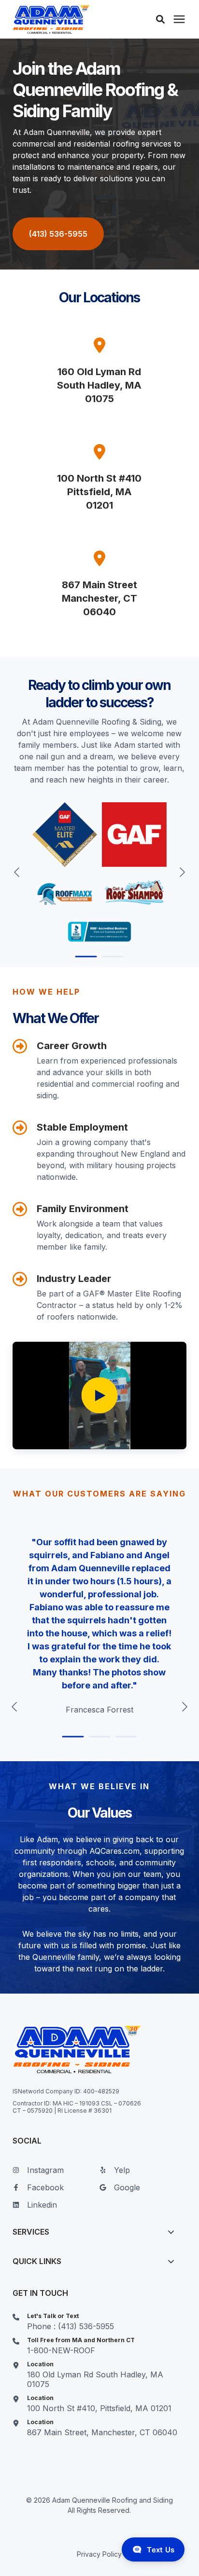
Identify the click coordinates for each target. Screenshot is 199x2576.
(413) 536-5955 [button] (58, 234)
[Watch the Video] (99, 1396)
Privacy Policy (99, 2554)
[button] (160, 19)
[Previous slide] (17, 872)
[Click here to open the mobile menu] (179, 20)
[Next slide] (182, 872)
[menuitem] (53, 2174)
